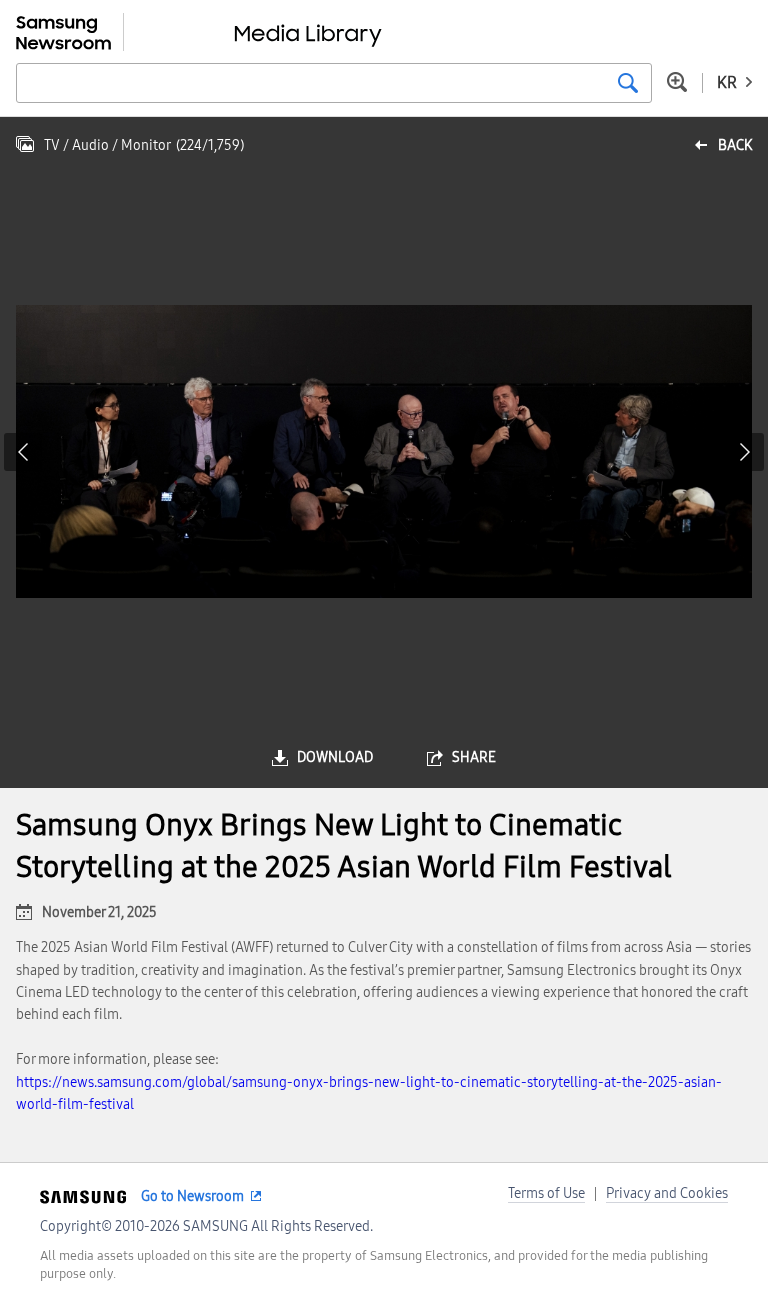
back (735, 145)
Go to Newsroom (192, 1196)
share (474, 757)
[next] (745, 452)
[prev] (23, 452)
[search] (628, 83)
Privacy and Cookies (667, 1193)
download (335, 757)
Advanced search (677, 82)
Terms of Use (546, 1193)
